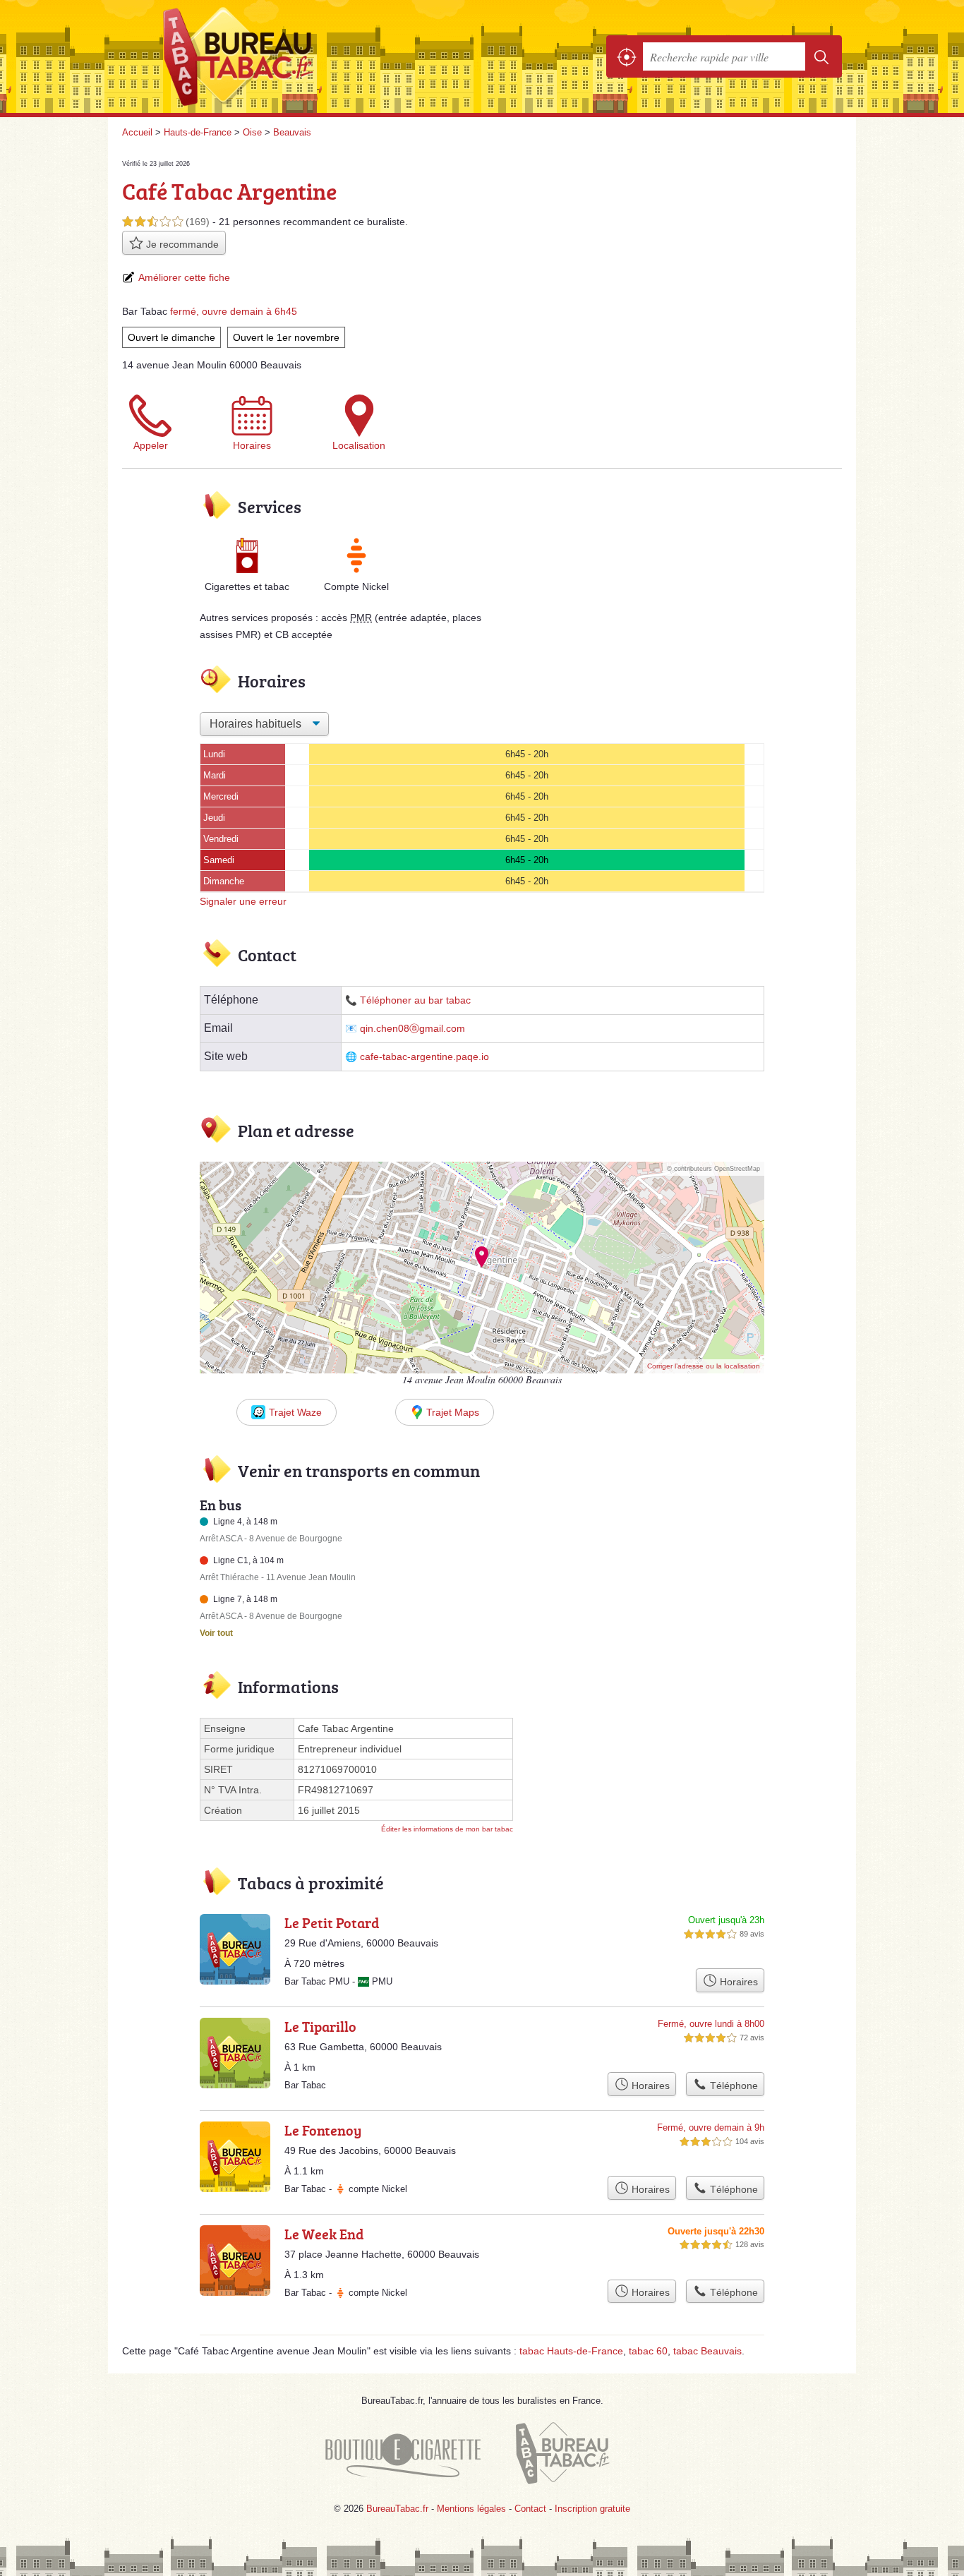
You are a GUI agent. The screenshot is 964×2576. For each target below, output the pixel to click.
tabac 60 (648, 2351)
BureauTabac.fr (277, 56)
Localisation (359, 445)
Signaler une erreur (243, 901)
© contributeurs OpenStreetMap (713, 1169)
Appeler (151, 445)
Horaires (252, 445)
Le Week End (324, 2234)
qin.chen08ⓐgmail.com (412, 1029)
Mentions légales (471, 2509)
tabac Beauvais (707, 2351)
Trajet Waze (295, 1412)
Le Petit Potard (332, 1922)
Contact (530, 2509)
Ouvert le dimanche (171, 337)
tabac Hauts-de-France (571, 2351)
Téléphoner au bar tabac (415, 1000)
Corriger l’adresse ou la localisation (704, 1366)
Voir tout (216, 1633)
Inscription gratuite (592, 2509)
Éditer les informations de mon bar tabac (447, 1829)
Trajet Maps (453, 1412)
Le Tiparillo (320, 2026)
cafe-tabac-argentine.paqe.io (424, 1057)
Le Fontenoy (323, 2130)
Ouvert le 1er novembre (286, 337)
